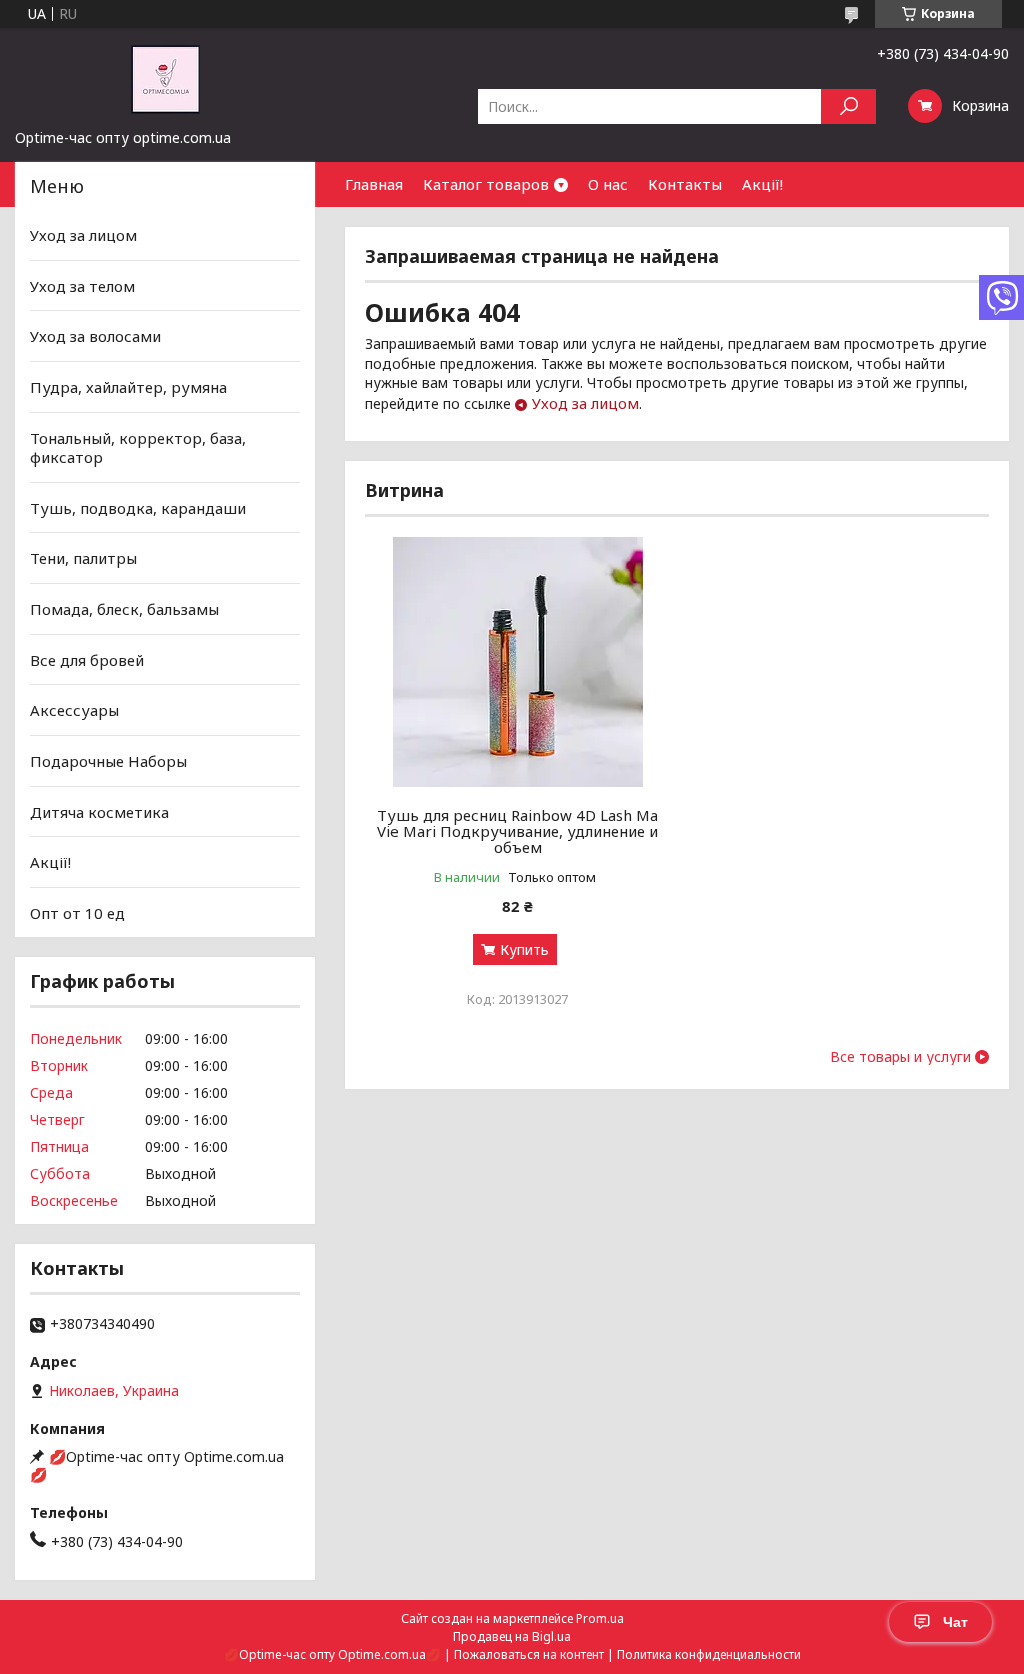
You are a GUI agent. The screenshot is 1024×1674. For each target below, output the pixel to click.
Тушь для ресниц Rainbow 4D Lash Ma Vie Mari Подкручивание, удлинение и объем (517, 831)
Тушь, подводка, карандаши (138, 508)
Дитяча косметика (99, 811)
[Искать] (848, 106)
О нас (608, 184)
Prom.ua (600, 1618)
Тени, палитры (83, 558)
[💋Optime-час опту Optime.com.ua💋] (165, 78)
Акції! (762, 184)
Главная (374, 184)
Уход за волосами (95, 336)
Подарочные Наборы (108, 761)
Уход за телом (82, 286)
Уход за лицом (585, 403)
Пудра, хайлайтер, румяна (128, 387)
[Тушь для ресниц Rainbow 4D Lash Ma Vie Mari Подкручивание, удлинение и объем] (517, 662)
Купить (524, 949)
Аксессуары (74, 710)
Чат (955, 1622)
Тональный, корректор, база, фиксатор (138, 447)
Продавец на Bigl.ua (512, 1636)
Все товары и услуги (900, 1057)
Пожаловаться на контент (529, 1654)
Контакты (685, 184)
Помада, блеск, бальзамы (124, 609)
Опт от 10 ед (77, 913)
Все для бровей (87, 660)
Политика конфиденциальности (709, 1654)
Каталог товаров (486, 184)
